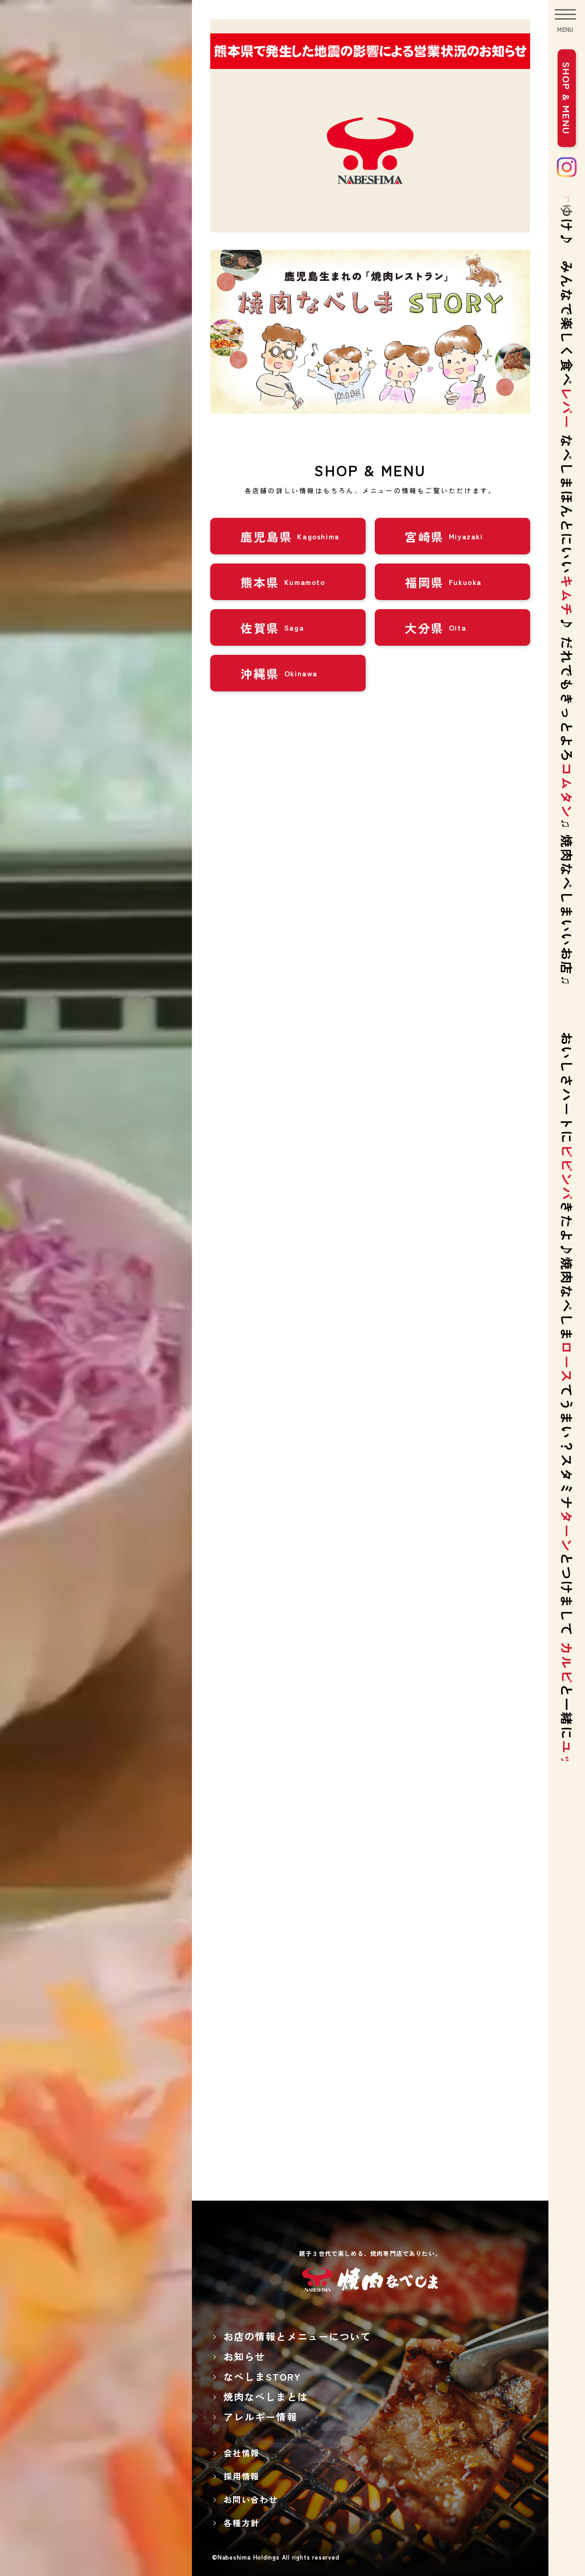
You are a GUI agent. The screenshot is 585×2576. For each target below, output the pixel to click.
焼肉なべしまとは (266, 2397)
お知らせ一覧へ (368, 1499)
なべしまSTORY (262, 2376)
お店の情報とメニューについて (297, 2336)
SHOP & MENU (567, 98)
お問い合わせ (251, 2499)
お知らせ (245, 2356)
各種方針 (242, 2523)
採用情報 (242, 2476)
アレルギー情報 (261, 2417)
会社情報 (242, 2453)
